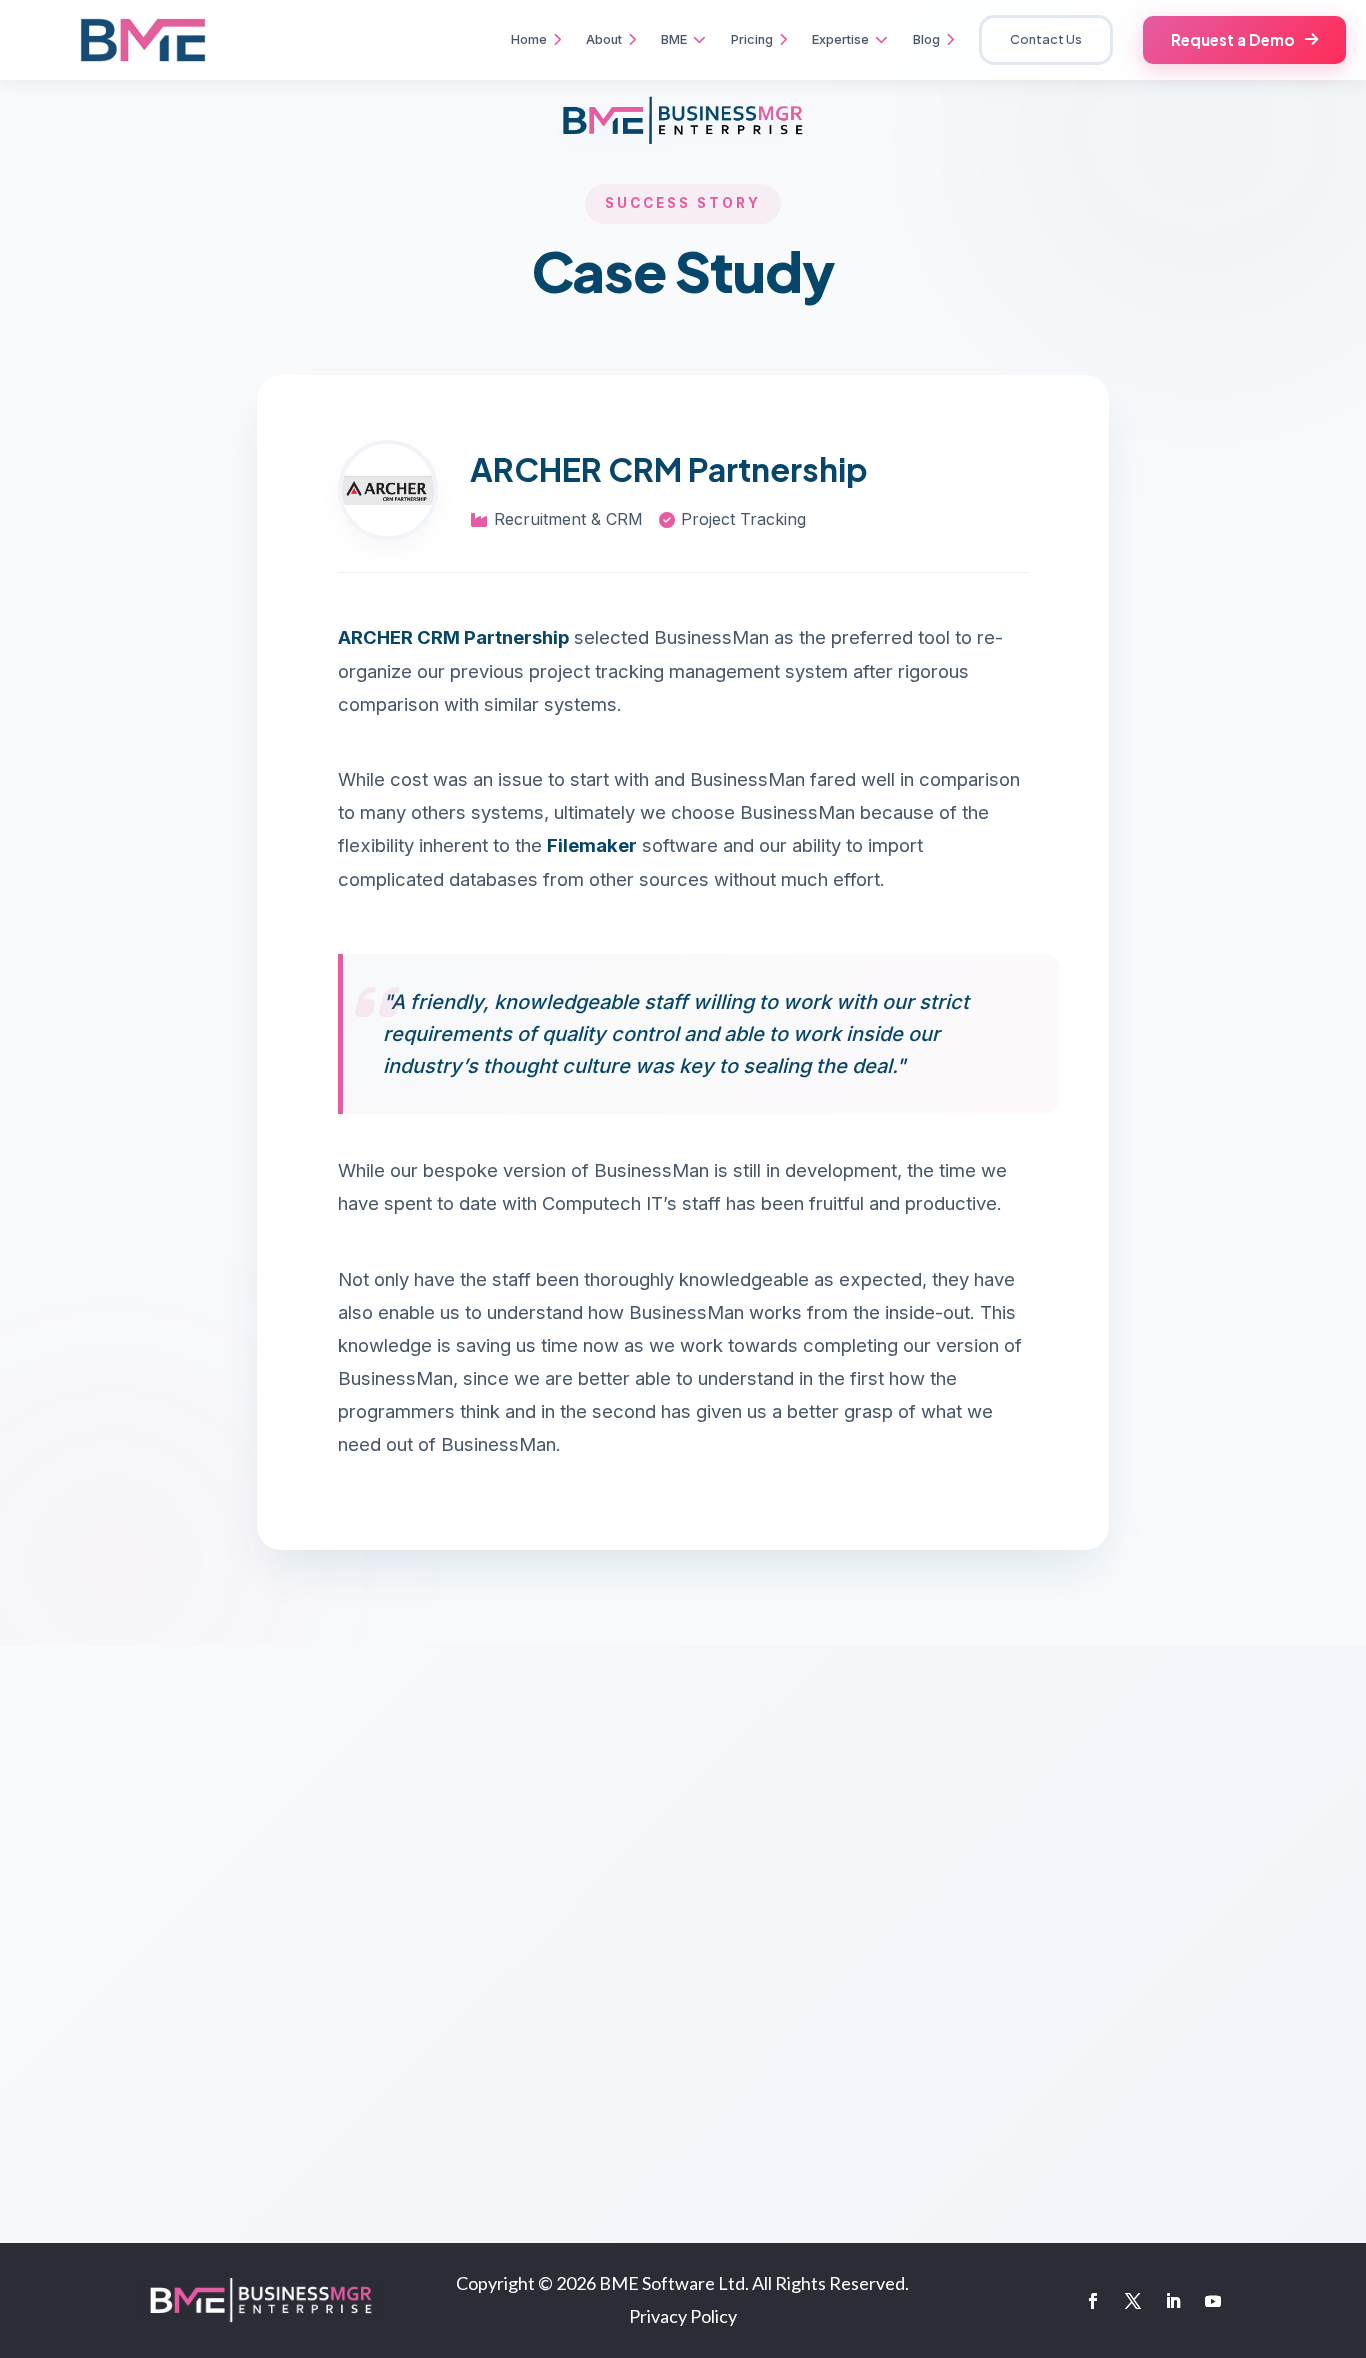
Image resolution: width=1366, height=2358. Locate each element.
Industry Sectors (120, 1976)
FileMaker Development (488, 1866)
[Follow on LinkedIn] (1173, 2301)
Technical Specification (147, 2122)
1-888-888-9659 (828, 1954)
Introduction (105, 1865)
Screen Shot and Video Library (170, 2049)
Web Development (469, 1904)
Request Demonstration (145, 2086)
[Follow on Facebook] (1093, 2301)
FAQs (79, 2012)
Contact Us (1046, 39)
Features (93, 1902)
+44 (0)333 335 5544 (845, 1888)
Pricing (87, 1939)
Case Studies (109, 2159)
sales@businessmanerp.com (1179, 1885)
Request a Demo (1233, 39)
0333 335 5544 (823, 2019)
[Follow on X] (1133, 2301)
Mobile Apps (448, 1942)
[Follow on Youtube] (1213, 2301)
